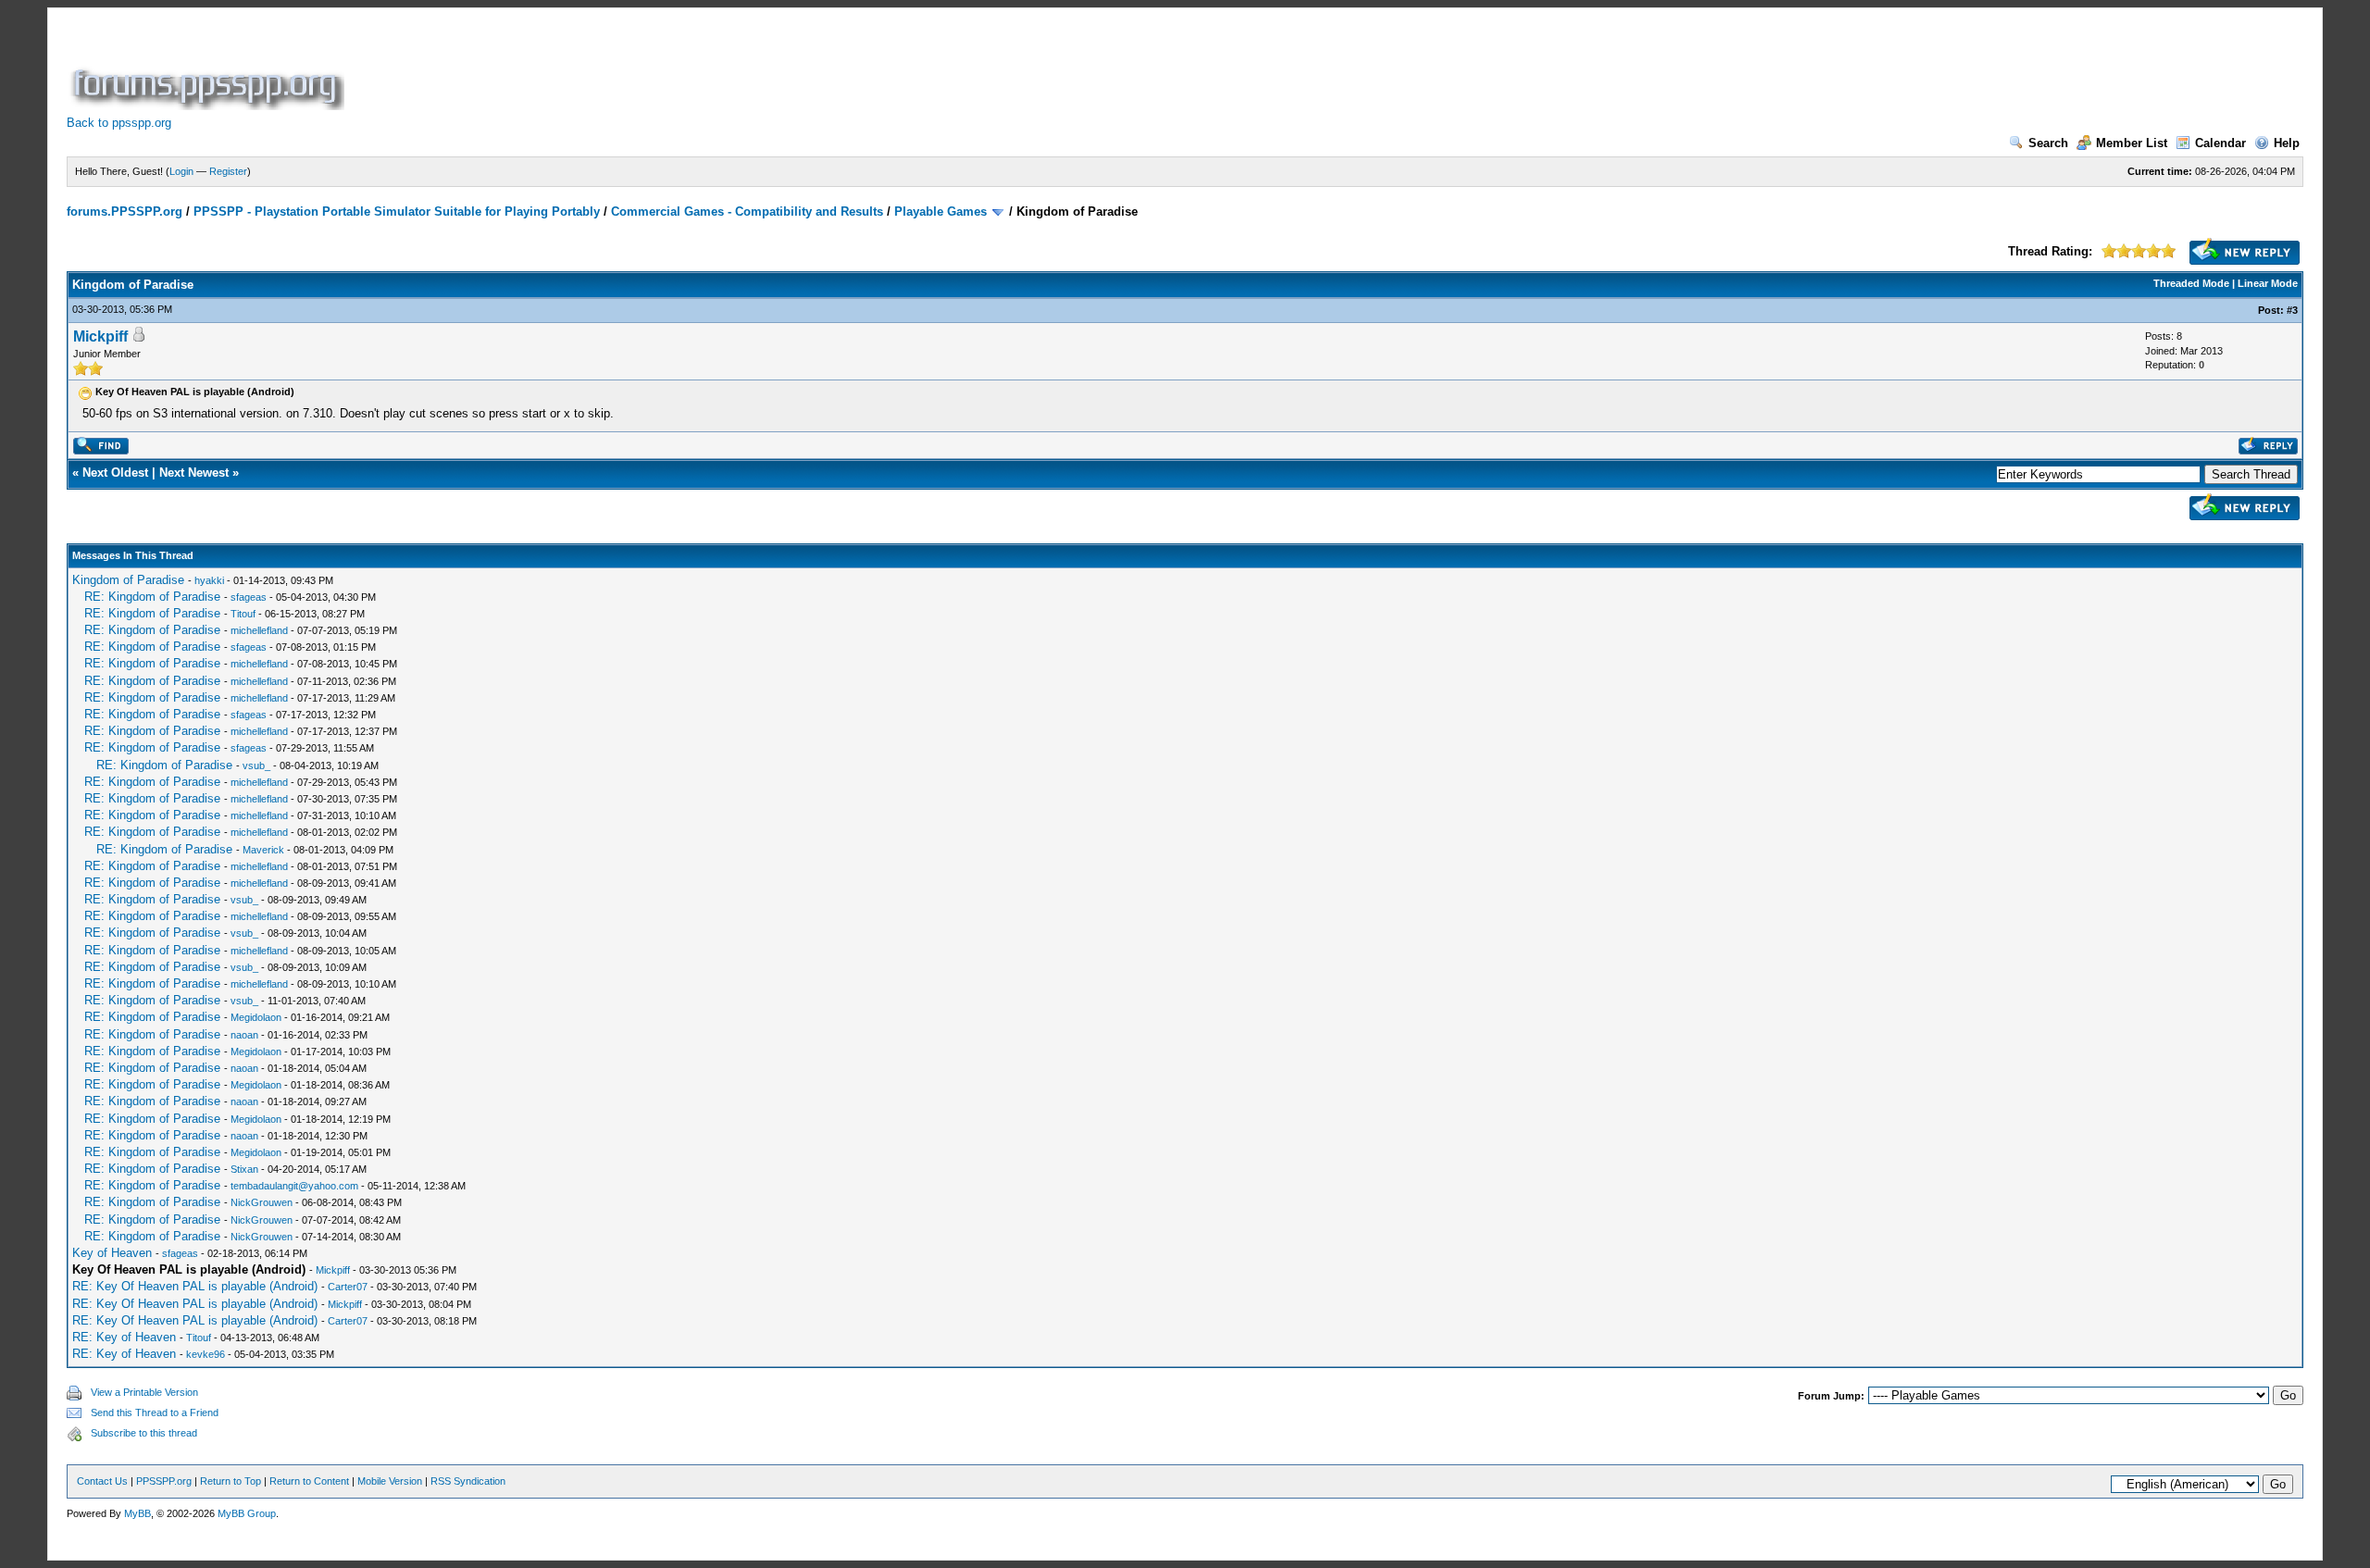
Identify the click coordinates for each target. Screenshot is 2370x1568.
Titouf (243, 614)
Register (228, 171)
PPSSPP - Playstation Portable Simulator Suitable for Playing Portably (397, 212)
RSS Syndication (468, 1481)
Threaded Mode (2191, 283)
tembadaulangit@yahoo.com (294, 1186)
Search (2048, 143)
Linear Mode (2268, 283)
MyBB (137, 1513)
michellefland (259, 630)
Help (2287, 143)
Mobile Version (390, 1481)
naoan (244, 1035)
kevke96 (206, 1354)
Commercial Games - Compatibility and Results (747, 212)
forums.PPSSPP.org (125, 212)
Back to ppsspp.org (119, 123)
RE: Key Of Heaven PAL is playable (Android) (195, 1286)
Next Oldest (115, 473)
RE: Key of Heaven (124, 1337)
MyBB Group (247, 1513)
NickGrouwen (262, 1202)
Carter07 (348, 1287)
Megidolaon (256, 1017)
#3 (2292, 310)
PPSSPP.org (164, 1481)
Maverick (263, 850)
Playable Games (941, 212)
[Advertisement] (685, 68)
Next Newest (194, 473)
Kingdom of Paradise (128, 580)
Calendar (2220, 143)
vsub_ (256, 765)
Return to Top (231, 1481)
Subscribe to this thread (144, 1433)
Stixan (244, 1169)
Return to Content (309, 1481)
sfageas (249, 597)
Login (181, 171)
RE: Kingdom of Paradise (152, 597)
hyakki (209, 580)
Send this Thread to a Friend (155, 1412)
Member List (2132, 143)
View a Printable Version (144, 1392)
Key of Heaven (112, 1253)
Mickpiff (100, 336)
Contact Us (102, 1481)
